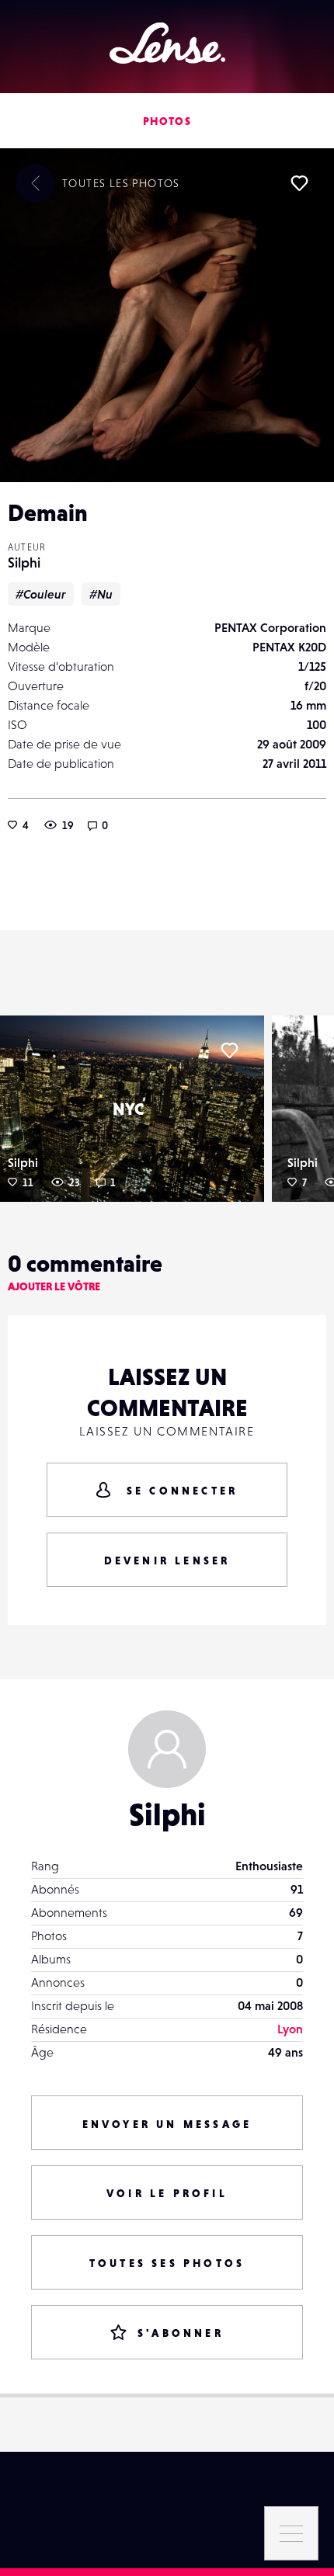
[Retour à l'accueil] (167, 43)
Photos (167, 121)
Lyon (290, 2029)
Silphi (24, 562)
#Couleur (41, 594)
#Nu (101, 594)
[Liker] (299, 183)
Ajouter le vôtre (54, 1286)
